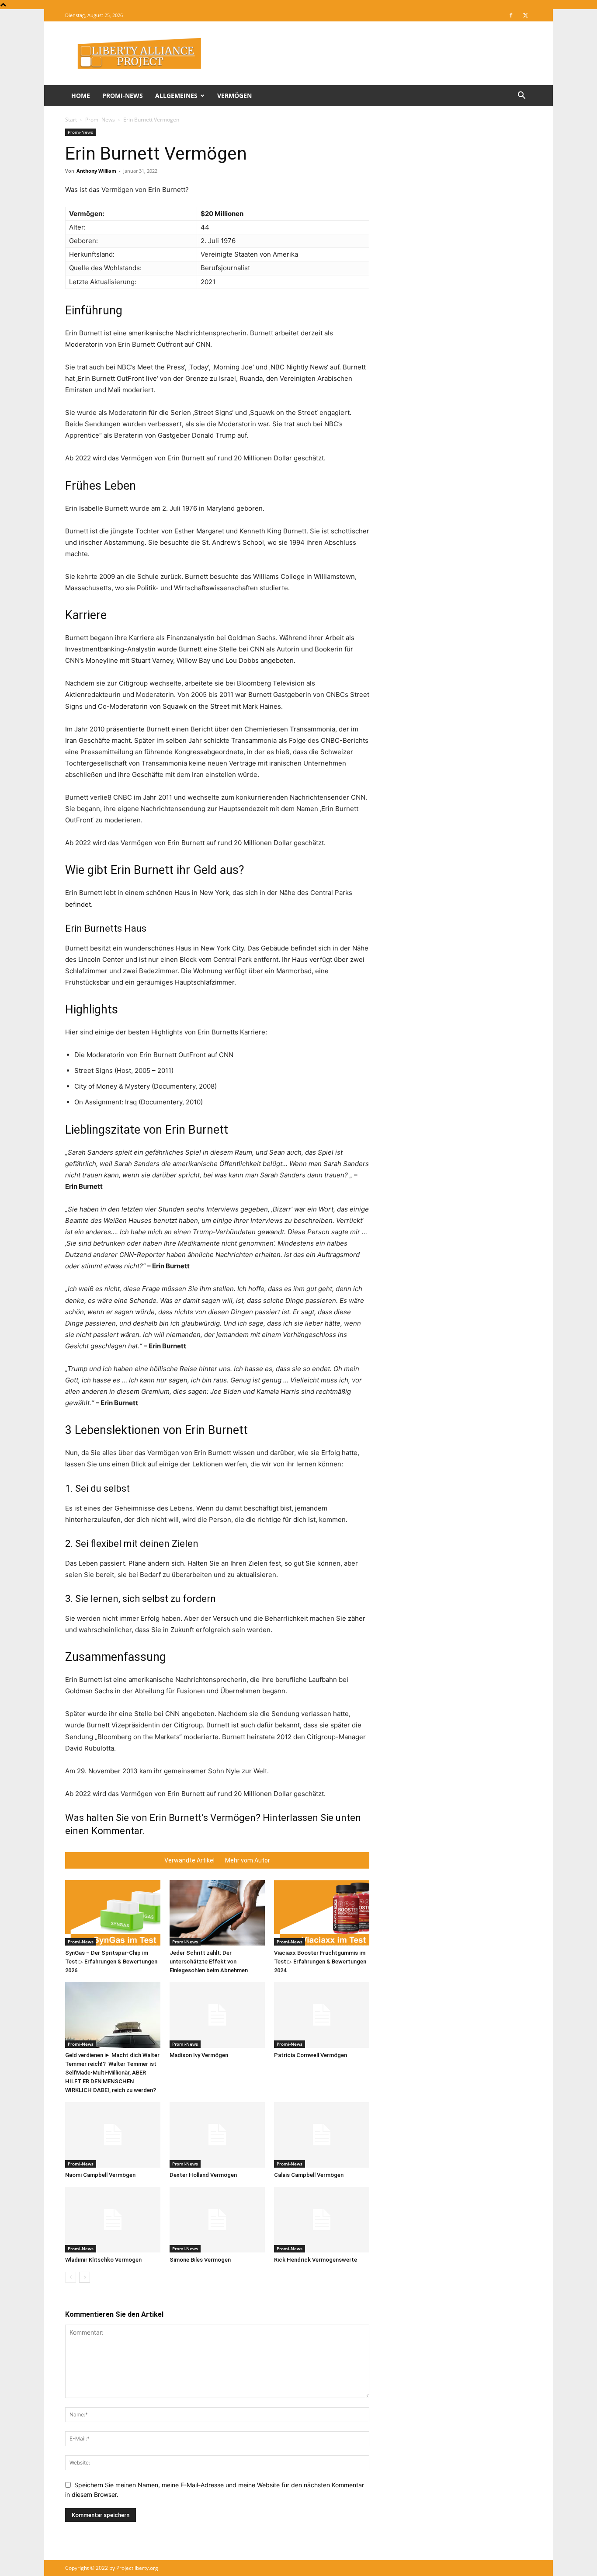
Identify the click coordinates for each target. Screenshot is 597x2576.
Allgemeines (176, 96)
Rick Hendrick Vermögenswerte (316, 2260)
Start (71, 120)
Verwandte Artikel (189, 1860)
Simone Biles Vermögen (200, 2260)
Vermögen (234, 96)
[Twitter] (525, 15)
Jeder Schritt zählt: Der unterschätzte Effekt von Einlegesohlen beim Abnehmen (209, 1962)
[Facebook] (511, 15)
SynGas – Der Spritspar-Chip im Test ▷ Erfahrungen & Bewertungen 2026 (111, 1962)
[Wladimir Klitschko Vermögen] (113, 2220)
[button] (521, 96)
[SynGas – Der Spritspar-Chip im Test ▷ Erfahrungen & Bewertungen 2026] (113, 1913)
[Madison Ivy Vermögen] (217, 2015)
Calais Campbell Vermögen (309, 2175)
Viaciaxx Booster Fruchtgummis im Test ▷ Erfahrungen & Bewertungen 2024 (320, 1962)
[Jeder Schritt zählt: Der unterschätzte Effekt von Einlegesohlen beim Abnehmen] (217, 1913)
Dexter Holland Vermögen (203, 2175)
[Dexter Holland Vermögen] (217, 2135)
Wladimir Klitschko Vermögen (103, 2260)
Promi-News (123, 96)
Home (81, 96)
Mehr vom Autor (248, 1860)
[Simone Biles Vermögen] (217, 2220)
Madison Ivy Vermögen (199, 2055)
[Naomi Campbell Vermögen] (113, 2135)
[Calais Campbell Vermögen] (322, 2135)
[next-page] (85, 2277)
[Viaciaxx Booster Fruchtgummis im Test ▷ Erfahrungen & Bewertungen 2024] (322, 1913)
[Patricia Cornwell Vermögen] (322, 2015)
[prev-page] (71, 2277)
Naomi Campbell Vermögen (100, 2175)
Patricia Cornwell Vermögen (311, 2055)
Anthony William (96, 171)
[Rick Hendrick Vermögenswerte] (322, 2220)
